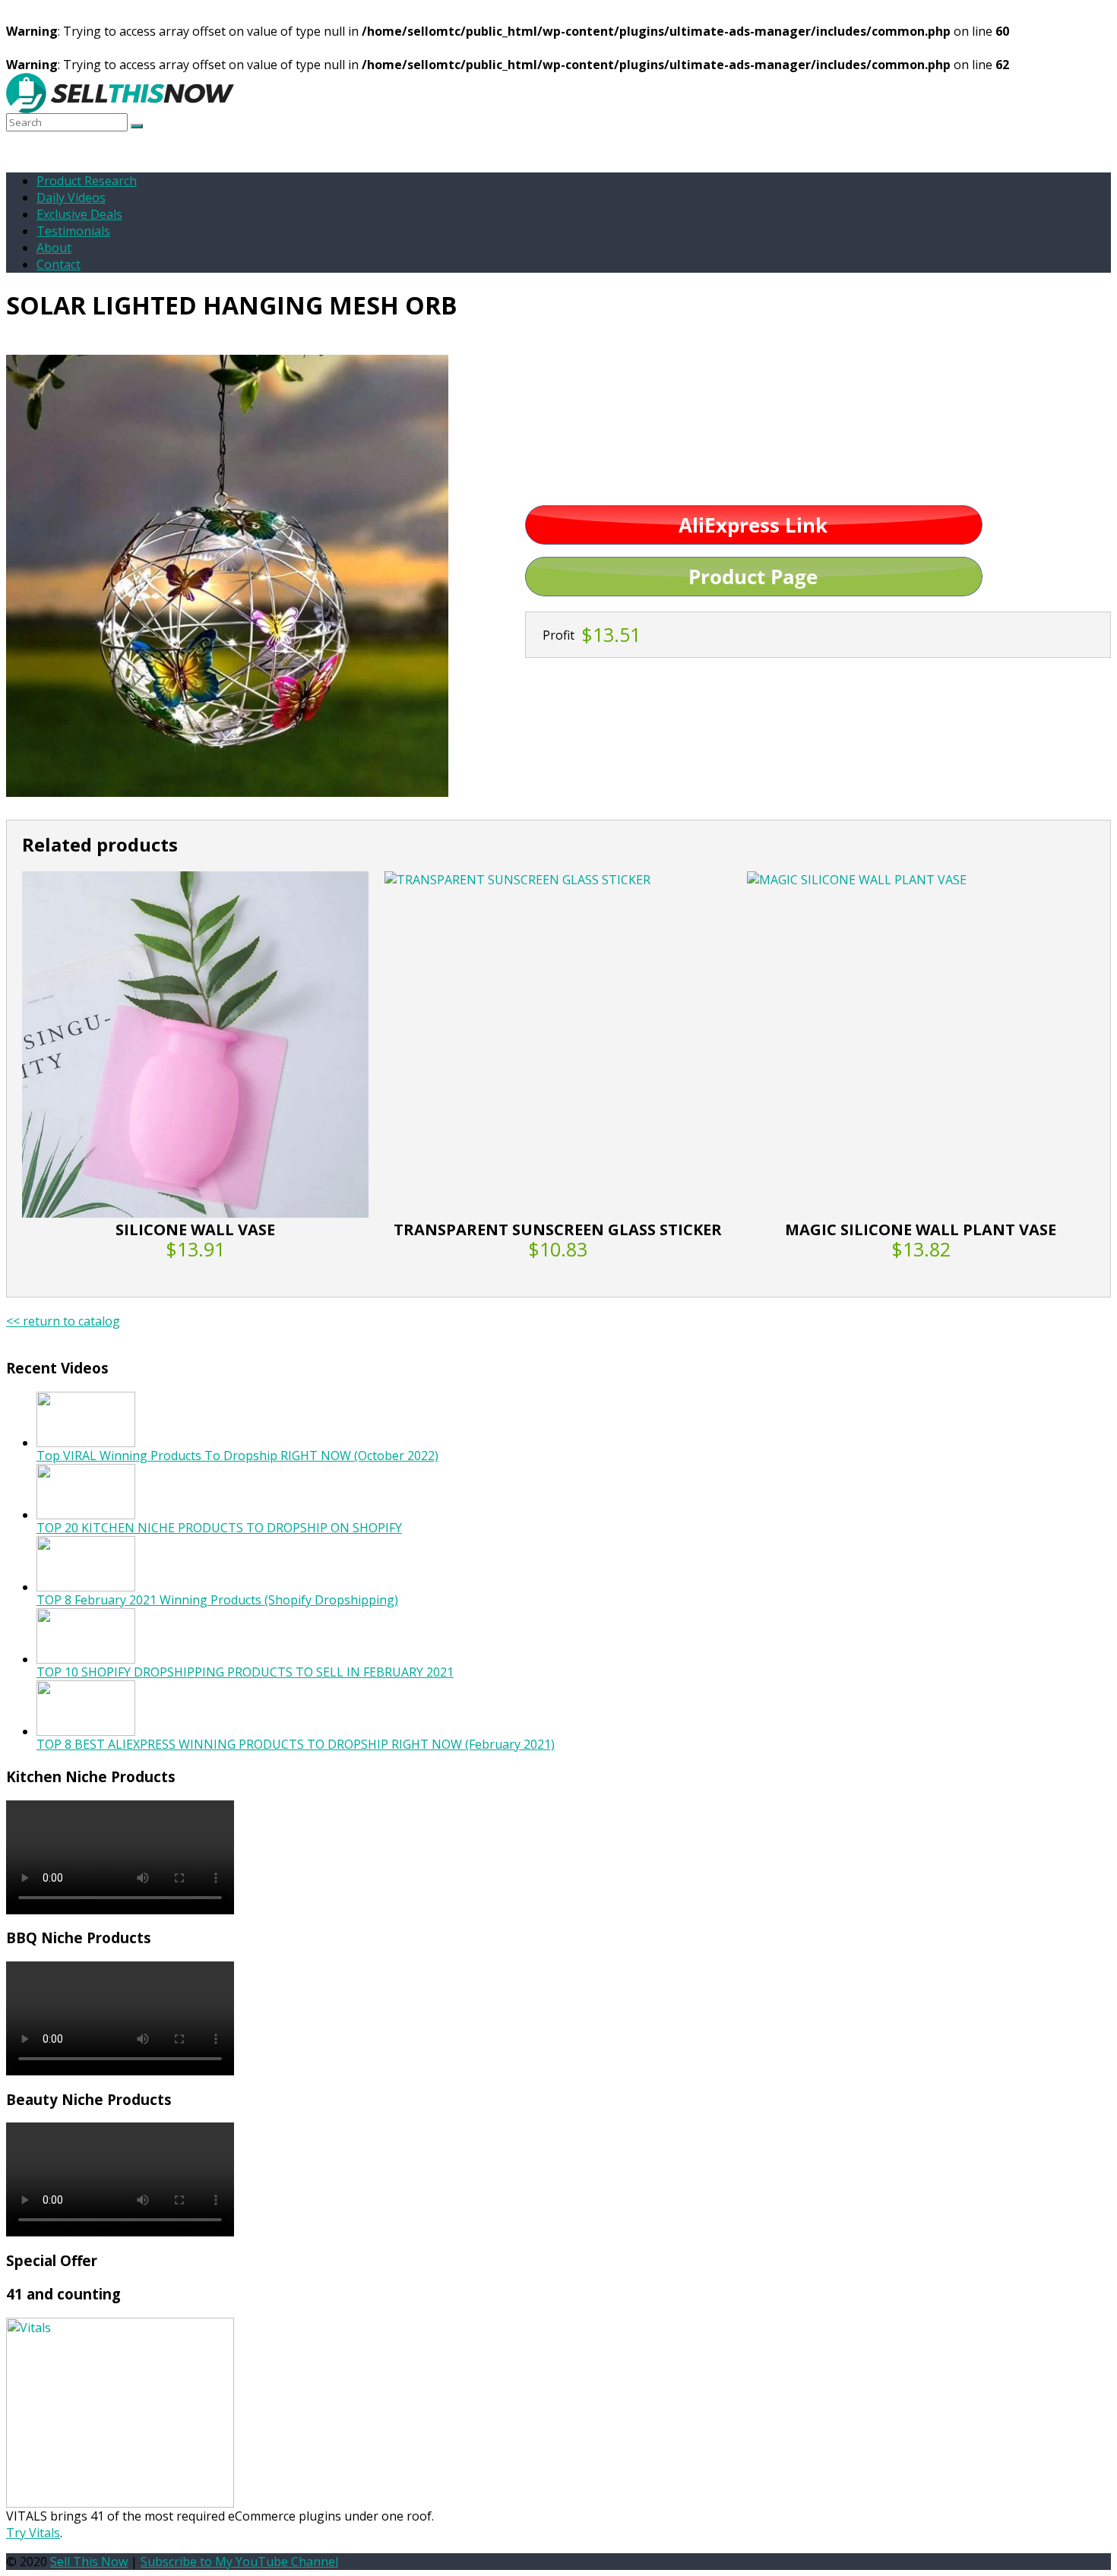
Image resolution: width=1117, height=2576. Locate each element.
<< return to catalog (63, 1321)
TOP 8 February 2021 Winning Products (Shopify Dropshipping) (217, 1600)
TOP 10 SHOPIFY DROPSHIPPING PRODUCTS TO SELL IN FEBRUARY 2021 (245, 1672)
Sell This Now (89, 2562)
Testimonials (73, 231)
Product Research (87, 181)
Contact (59, 264)
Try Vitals (33, 2533)
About (54, 248)
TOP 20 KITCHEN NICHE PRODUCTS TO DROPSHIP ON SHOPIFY (219, 1528)
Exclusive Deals (79, 214)
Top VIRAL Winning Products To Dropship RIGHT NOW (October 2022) (237, 1456)
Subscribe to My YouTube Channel (239, 2562)
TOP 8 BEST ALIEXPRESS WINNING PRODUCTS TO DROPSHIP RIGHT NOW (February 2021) (296, 1744)
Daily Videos (71, 198)
